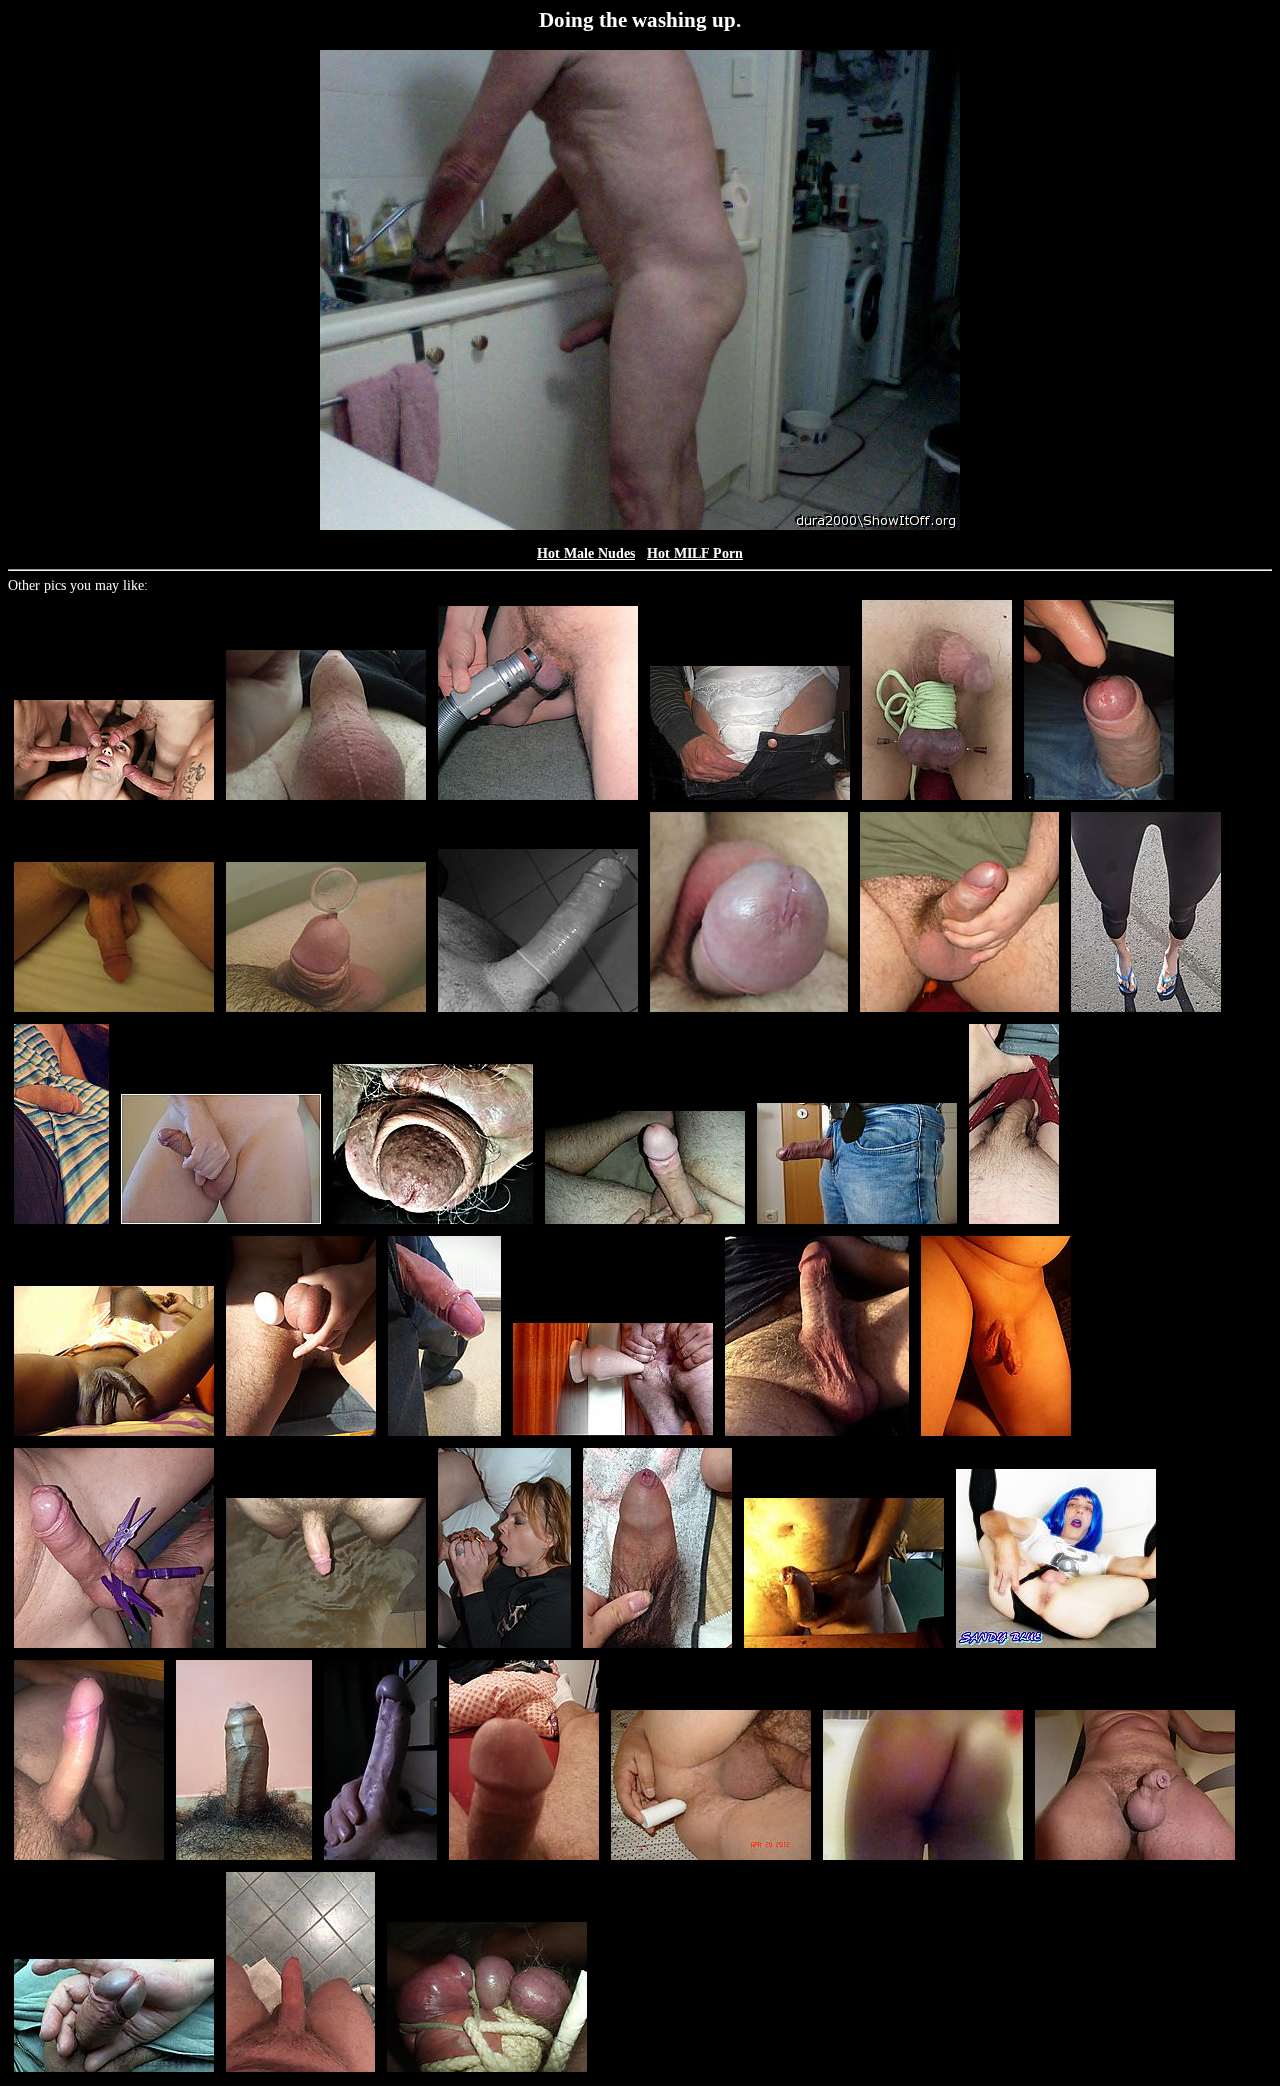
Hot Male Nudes (586, 553)
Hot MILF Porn (695, 553)
